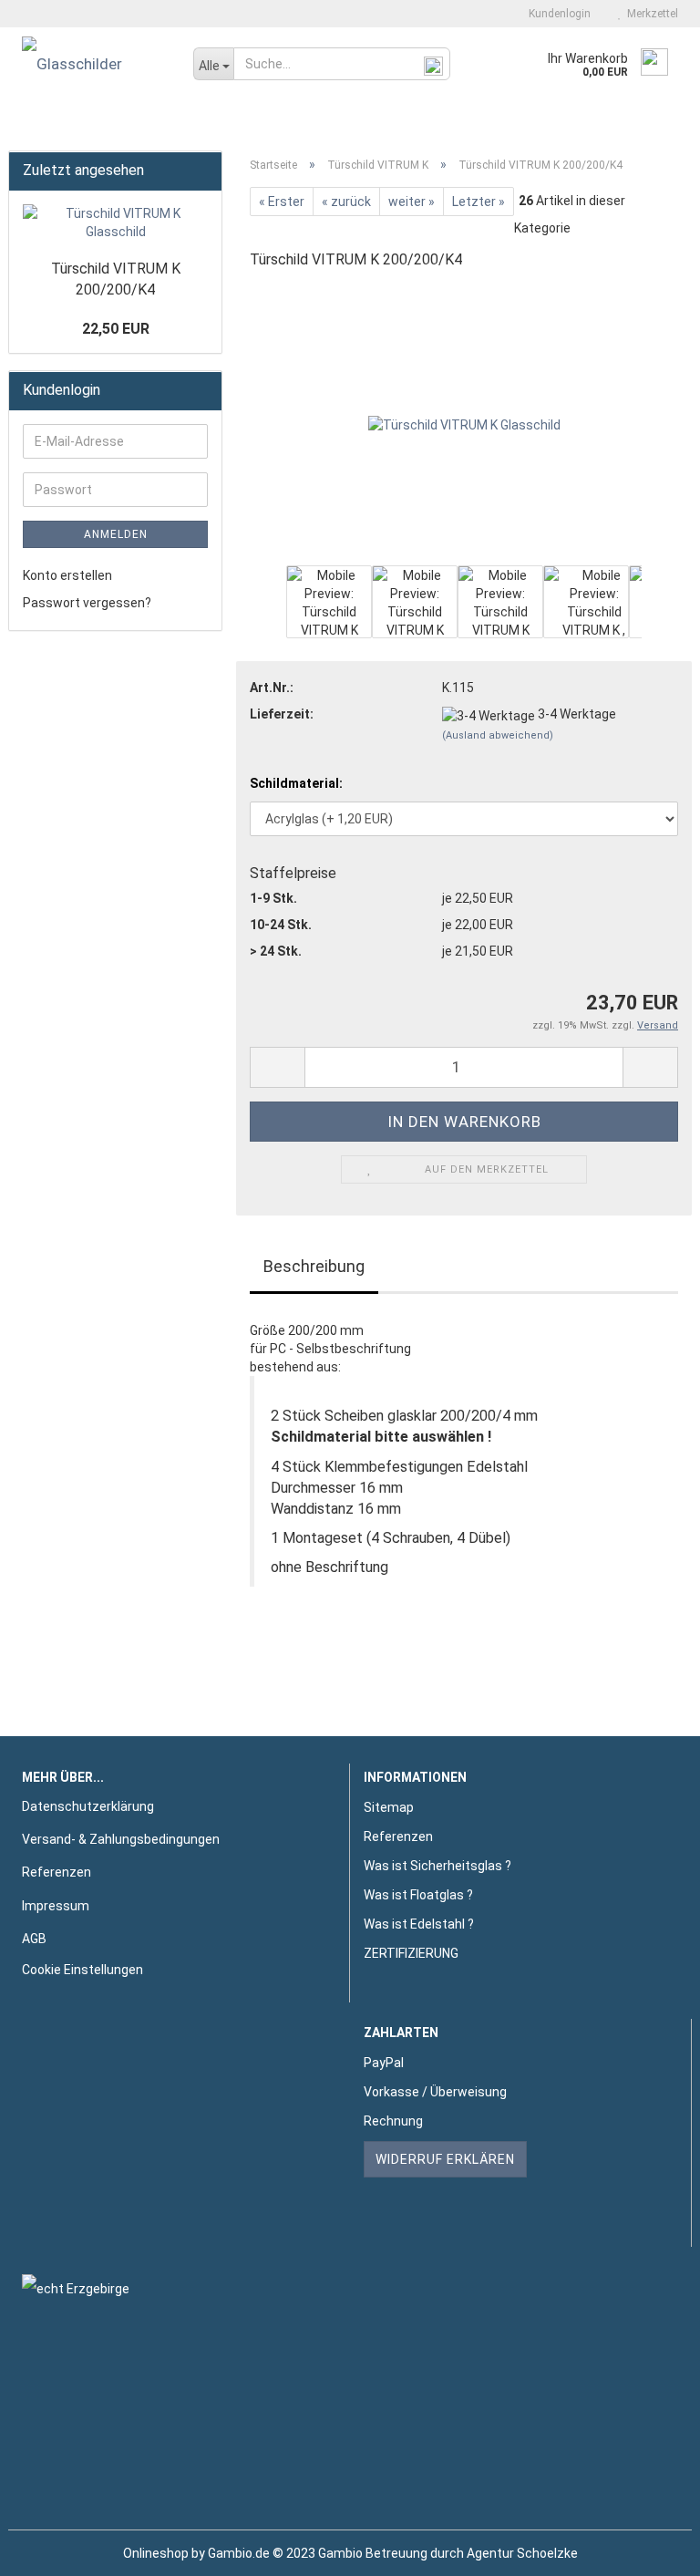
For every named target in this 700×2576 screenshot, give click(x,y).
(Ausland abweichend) (498, 735)
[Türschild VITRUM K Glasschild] (464, 423)
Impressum (56, 1906)
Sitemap (389, 1807)
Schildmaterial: (296, 783)
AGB (34, 1939)
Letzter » (479, 202)
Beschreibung (314, 1266)
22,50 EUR (116, 329)
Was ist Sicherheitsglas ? (437, 1866)
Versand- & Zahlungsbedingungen (121, 1839)
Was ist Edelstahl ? (419, 1924)
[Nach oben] (650, 2549)
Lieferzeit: (282, 714)
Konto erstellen (67, 575)
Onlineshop (156, 2553)
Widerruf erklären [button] (445, 2159)
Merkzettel (650, 14)
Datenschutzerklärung (88, 1806)
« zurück (346, 202)
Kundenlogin (557, 14)
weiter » (412, 202)
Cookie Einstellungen (82, 1970)
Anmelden (116, 534)
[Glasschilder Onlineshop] (94, 64)
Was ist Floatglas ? (418, 1895)
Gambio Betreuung (373, 2553)
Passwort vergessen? (87, 603)
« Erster (282, 202)
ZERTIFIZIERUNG (411, 1953)
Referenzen (57, 1872)
